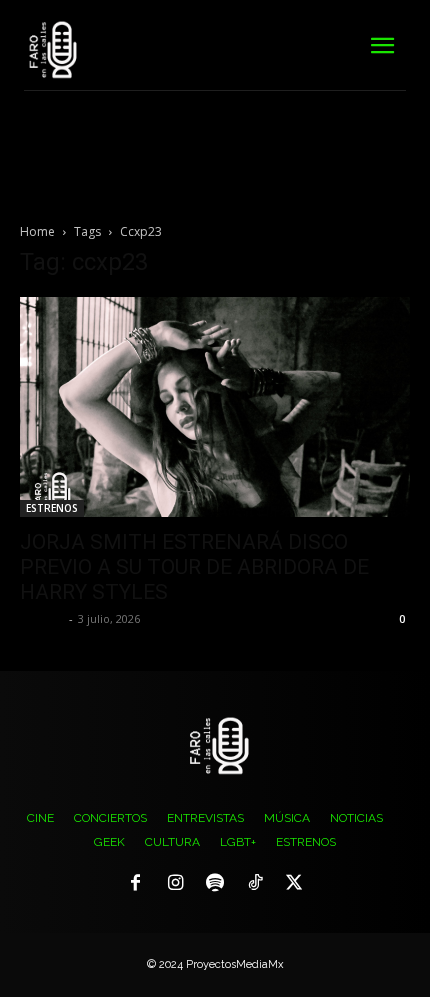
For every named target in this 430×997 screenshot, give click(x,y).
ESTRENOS (52, 508)
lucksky (42, 618)
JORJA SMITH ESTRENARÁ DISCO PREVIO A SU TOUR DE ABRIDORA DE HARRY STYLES (194, 567)
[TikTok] (255, 884)
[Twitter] (294, 884)
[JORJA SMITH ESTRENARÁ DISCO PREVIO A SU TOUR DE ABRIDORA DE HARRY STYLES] (215, 407)
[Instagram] (176, 884)
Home (37, 231)
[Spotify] (215, 884)
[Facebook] (136, 884)
